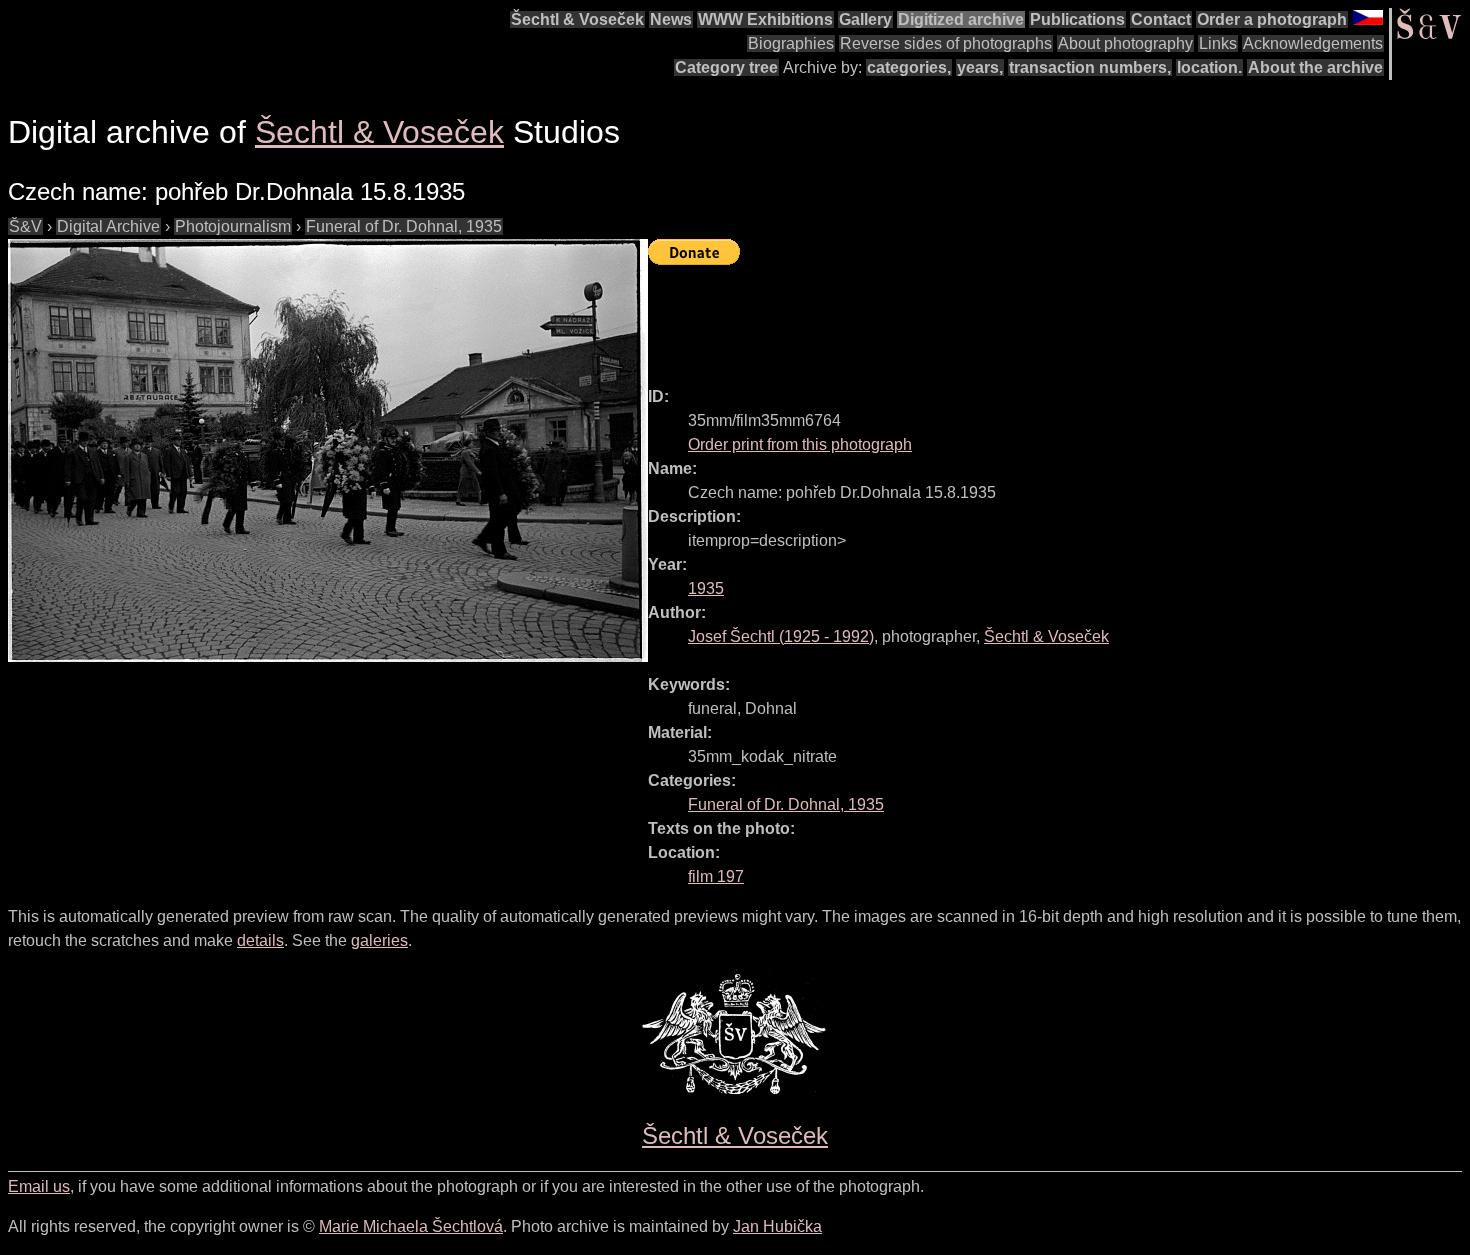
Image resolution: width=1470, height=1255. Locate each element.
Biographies (791, 43)
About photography (1125, 43)
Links (1218, 43)
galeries (379, 940)
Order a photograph (1272, 19)
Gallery (865, 19)
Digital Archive (108, 226)
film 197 (716, 876)
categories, (909, 67)
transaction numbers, (1090, 67)
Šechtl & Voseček (577, 19)
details (260, 940)
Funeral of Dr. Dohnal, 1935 (404, 226)
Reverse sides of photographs (946, 43)
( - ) (781, 636)
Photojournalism (233, 226)
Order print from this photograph (800, 444)
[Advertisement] (1012, 317)
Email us (39, 1186)
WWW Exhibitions (765, 19)
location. (1209, 67)
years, (980, 67)
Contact (1161, 19)
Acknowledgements (1313, 43)
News (671, 19)
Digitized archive (961, 19)
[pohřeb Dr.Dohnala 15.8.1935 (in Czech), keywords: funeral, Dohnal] (328, 450)
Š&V (25, 226)
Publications (1077, 19)
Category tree (726, 67)
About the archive (1315, 67)
